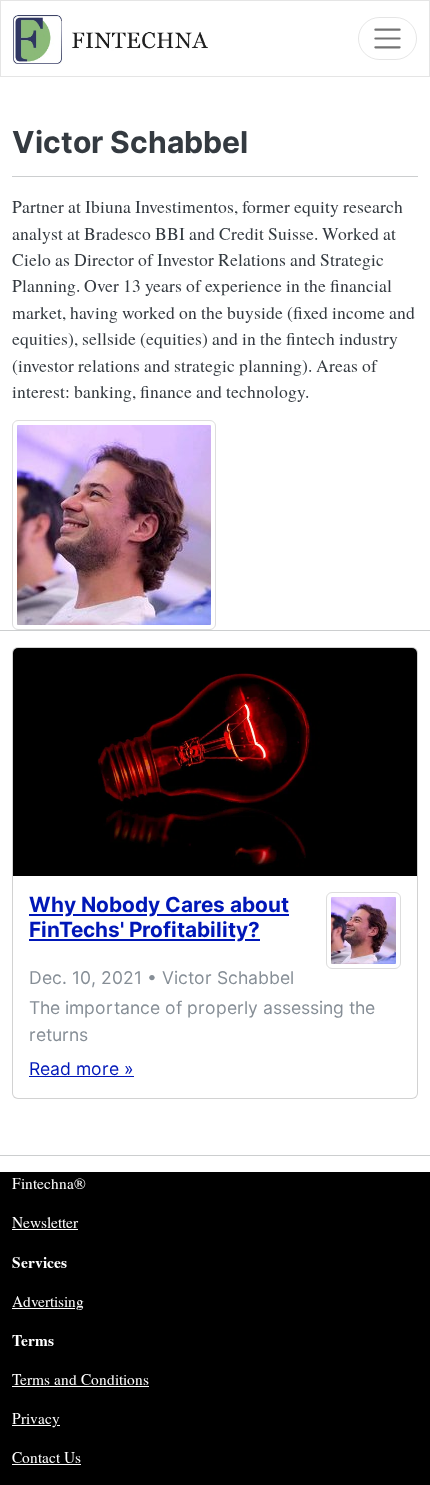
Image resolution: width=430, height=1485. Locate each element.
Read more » (81, 1068)
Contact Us (46, 1457)
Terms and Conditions (80, 1379)
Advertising (48, 1301)
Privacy (36, 1418)
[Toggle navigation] (387, 38)
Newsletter (45, 1222)
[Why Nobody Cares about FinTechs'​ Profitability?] (215, 761)
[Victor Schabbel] (363, 930)
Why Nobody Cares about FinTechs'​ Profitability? (159, 917)
